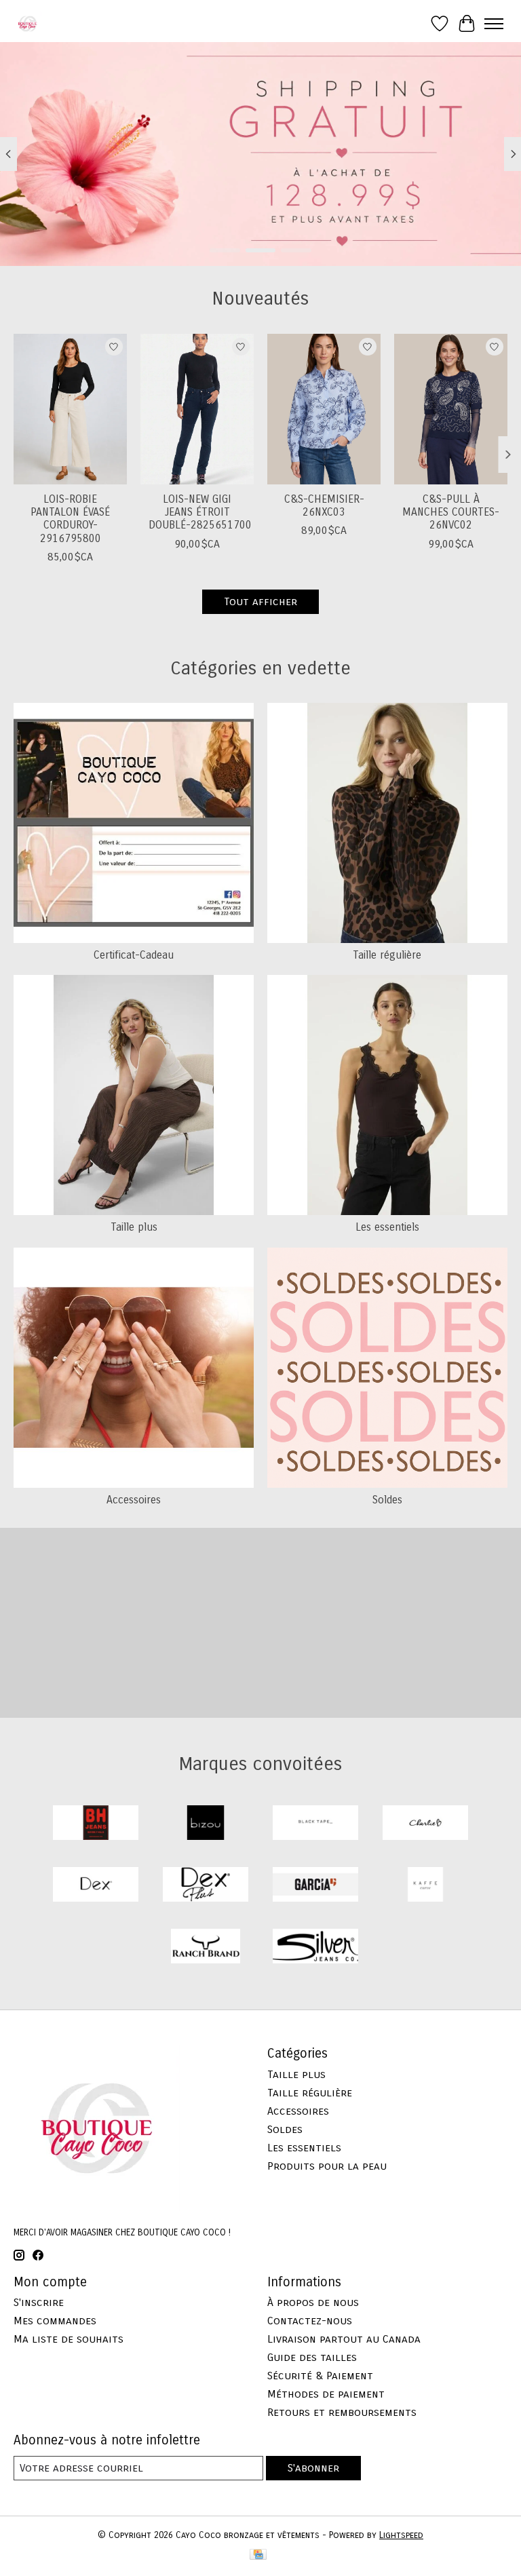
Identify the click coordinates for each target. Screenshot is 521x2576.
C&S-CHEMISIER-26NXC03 (324, 505)
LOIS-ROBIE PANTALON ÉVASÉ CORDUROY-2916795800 (70, 519)
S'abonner (313, 2468)
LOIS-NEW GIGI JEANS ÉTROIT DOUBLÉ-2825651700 (200, 512)
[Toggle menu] (494, 24)
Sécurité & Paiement (320, 2376)
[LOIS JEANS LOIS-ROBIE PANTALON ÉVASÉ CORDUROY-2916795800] (70, 409)
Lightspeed (401, 2535)
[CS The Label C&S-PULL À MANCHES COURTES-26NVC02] (451, 409)
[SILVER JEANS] (315, 1947)
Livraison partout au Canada (344, 2339)
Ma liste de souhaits (69, 2339)
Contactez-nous (310, 2321)
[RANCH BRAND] (206, 1947)
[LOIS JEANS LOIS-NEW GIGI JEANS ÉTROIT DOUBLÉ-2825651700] (197, 409)
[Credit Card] (258, 2556)
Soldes (387, 1500)
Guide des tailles (312, 2357)
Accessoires (134, 1500)
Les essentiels (387, 1227)
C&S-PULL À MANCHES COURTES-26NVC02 (451, 512)
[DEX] (96, 1886)
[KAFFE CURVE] (425, 1886)
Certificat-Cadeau (134, 955)
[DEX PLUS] (206, 1886)
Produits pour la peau (327, 2166)
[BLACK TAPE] (315, 1824)
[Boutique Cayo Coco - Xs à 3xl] (27, 23)
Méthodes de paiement (326, 2394)
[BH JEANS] (96, 1824)
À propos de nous (313, 2302)
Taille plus (134, 1227)
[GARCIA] (315, 1886)
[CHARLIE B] (425, 1824)
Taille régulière (387, 955)
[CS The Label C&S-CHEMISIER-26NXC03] (324, 409)
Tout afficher (260, 601)
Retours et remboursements (342, 2412)
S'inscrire (39, 2302)
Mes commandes (55, 2321)
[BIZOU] (206, 1824)
